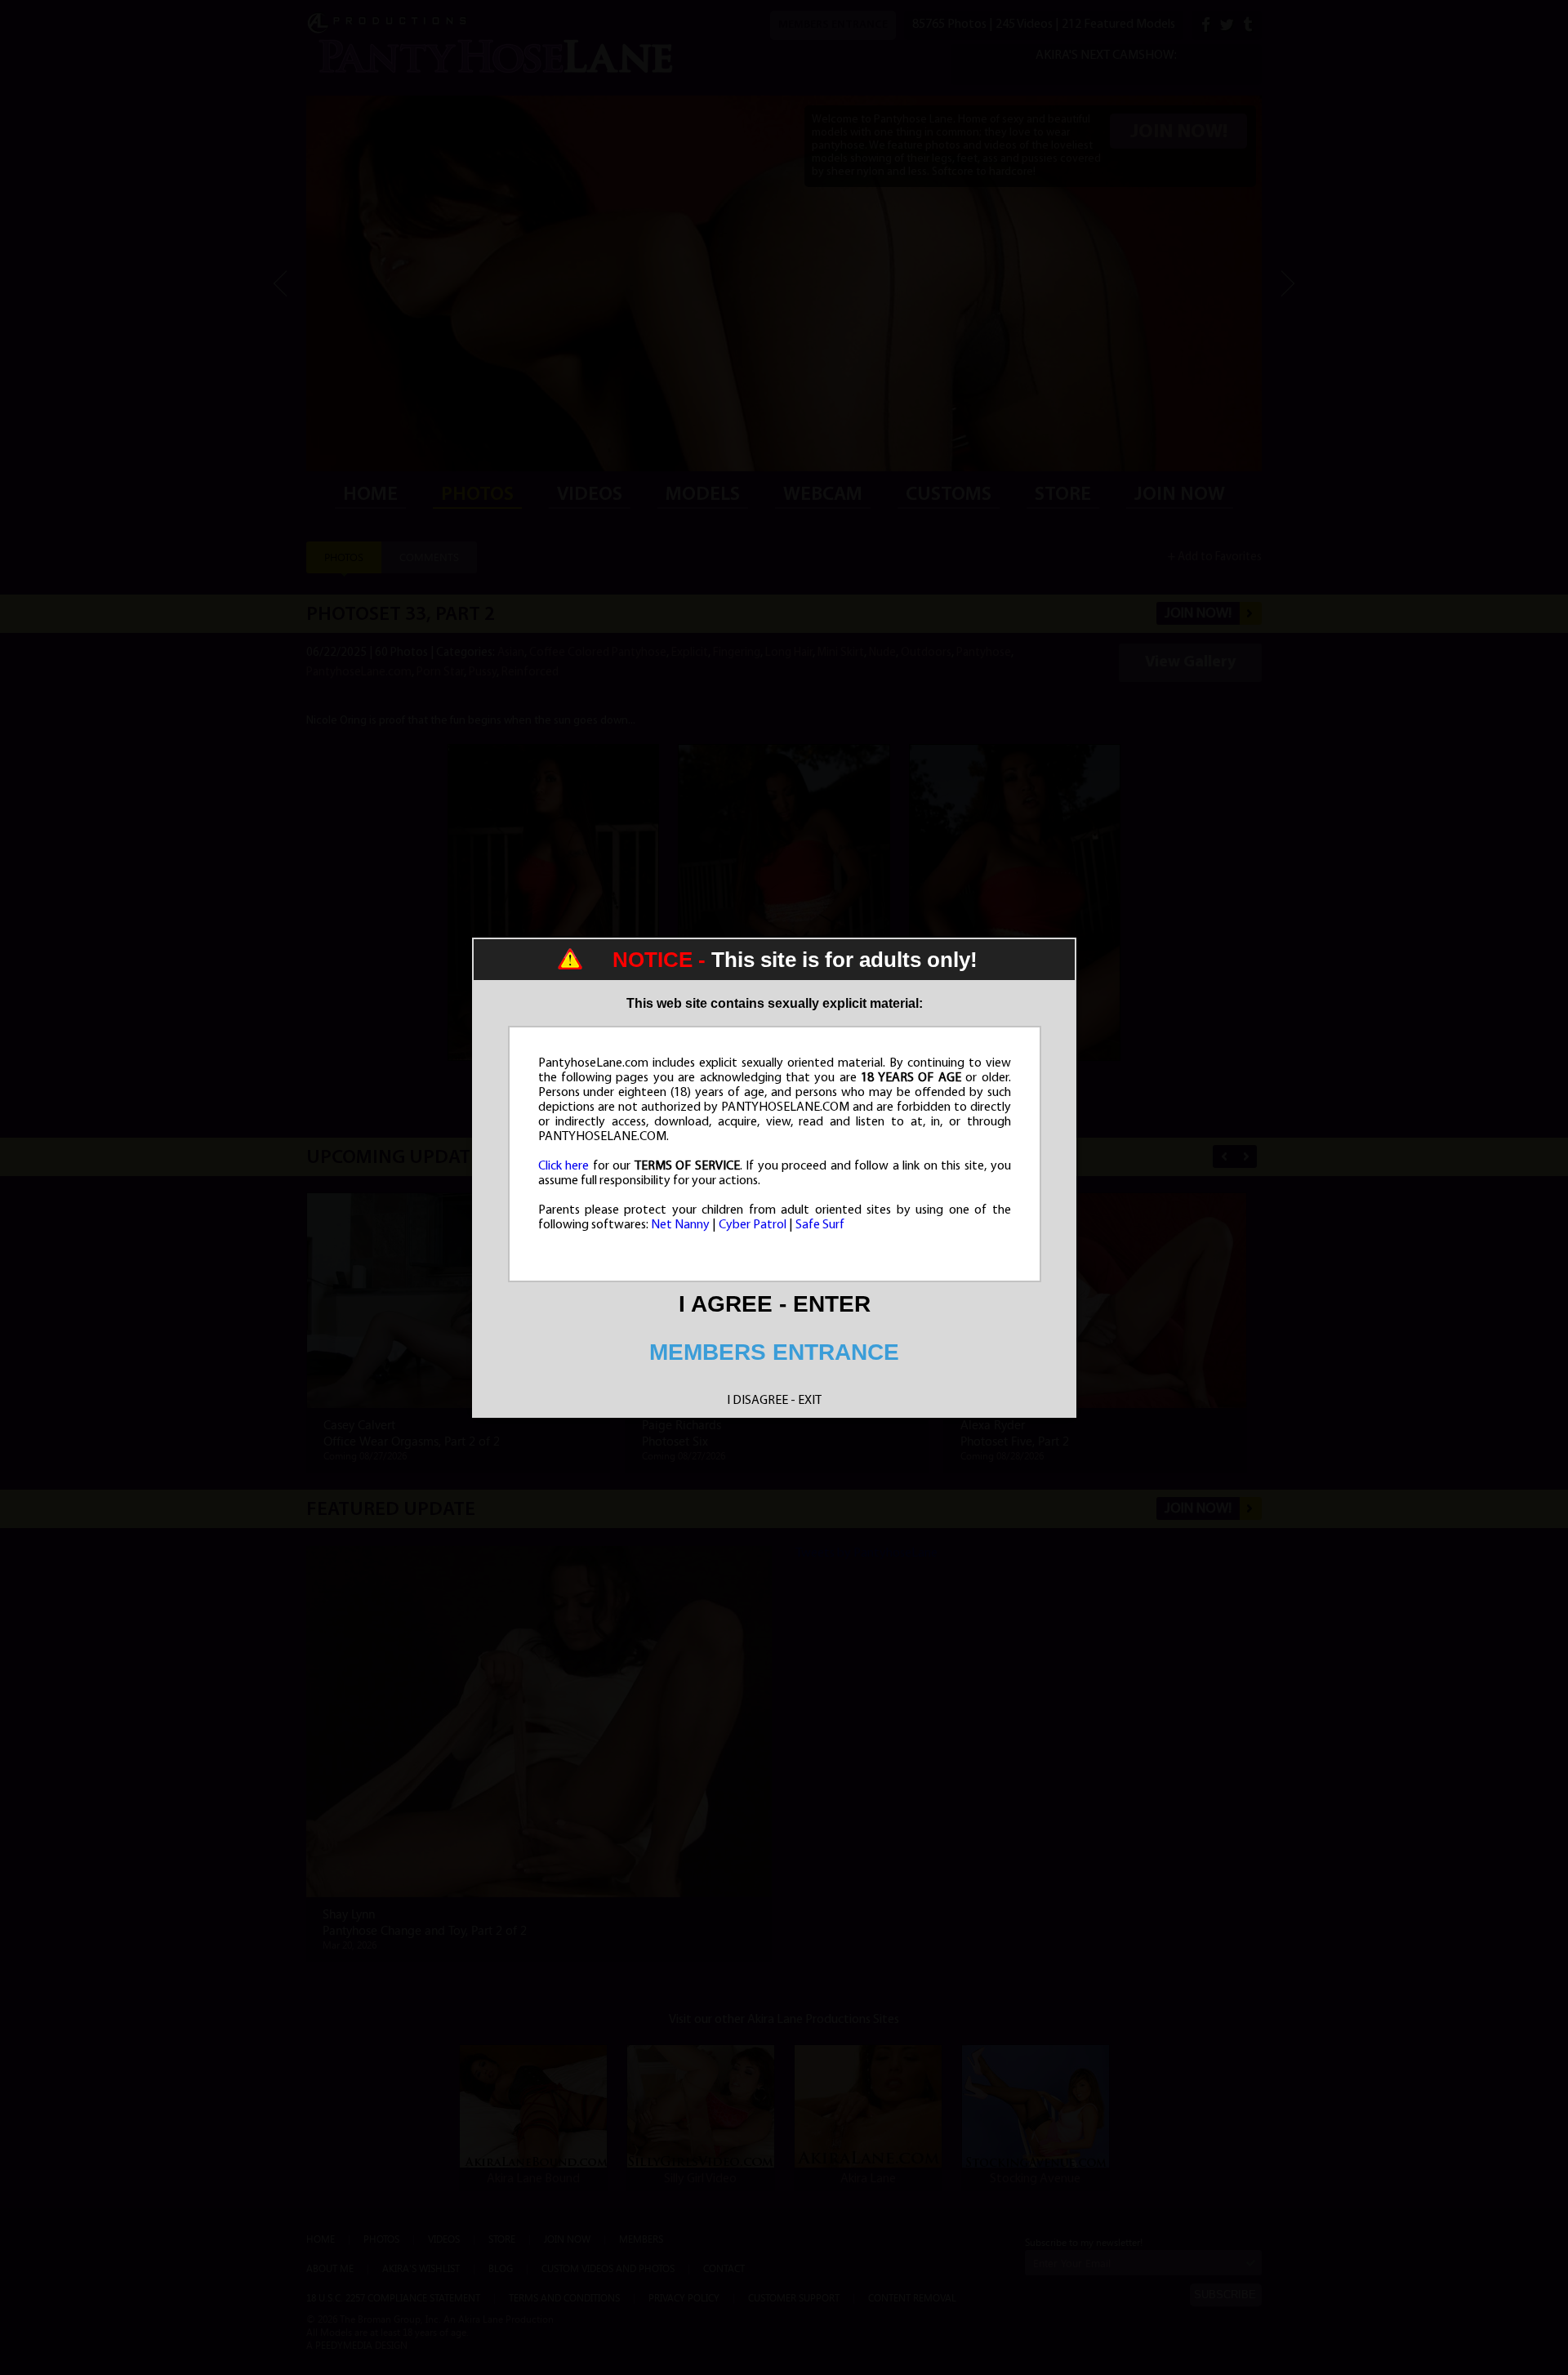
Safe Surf (820, 1225)
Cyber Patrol (753, 1225)
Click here (564, 1166)
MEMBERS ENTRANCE (774, 1352)
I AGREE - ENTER (775, 1304)
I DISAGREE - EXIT (774, 1401)
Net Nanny (680, 1225)
